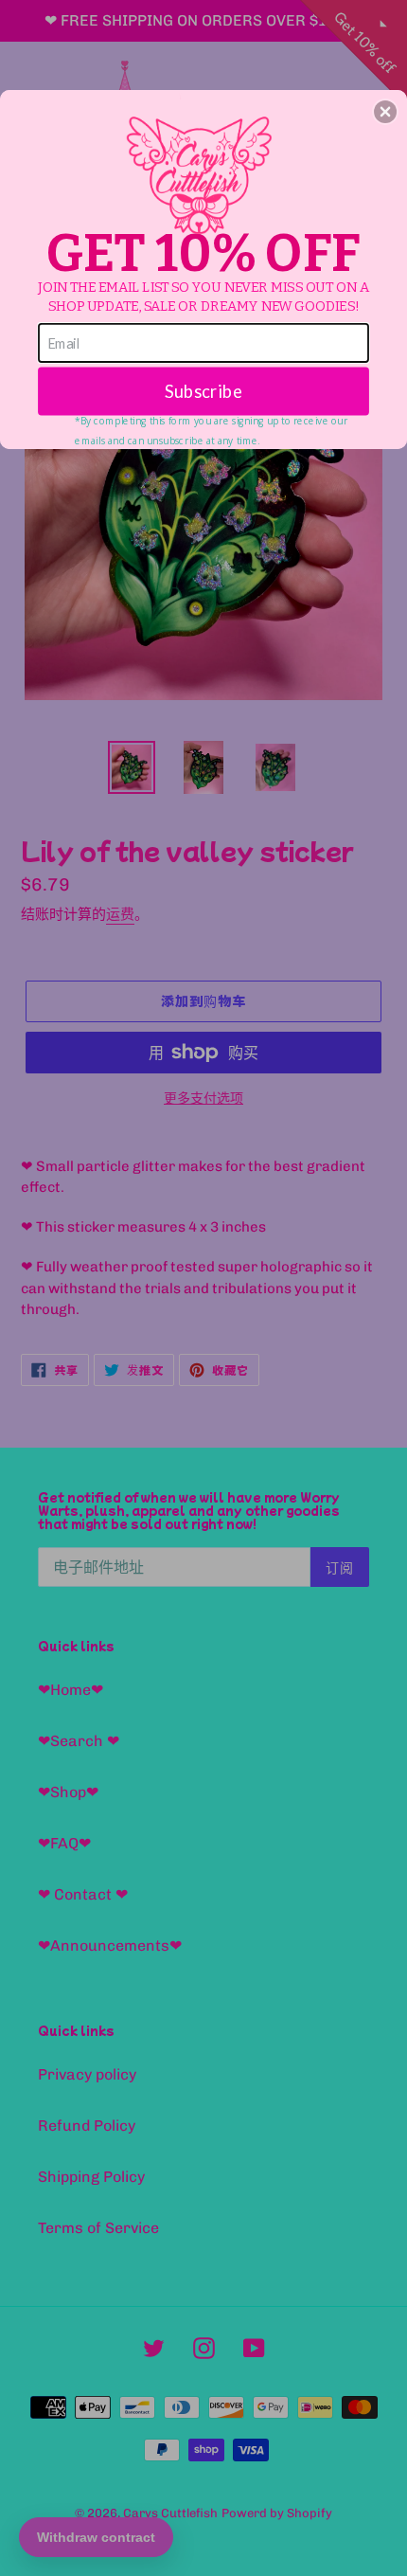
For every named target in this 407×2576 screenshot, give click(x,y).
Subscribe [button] (203, 390)
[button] (385, 112)
